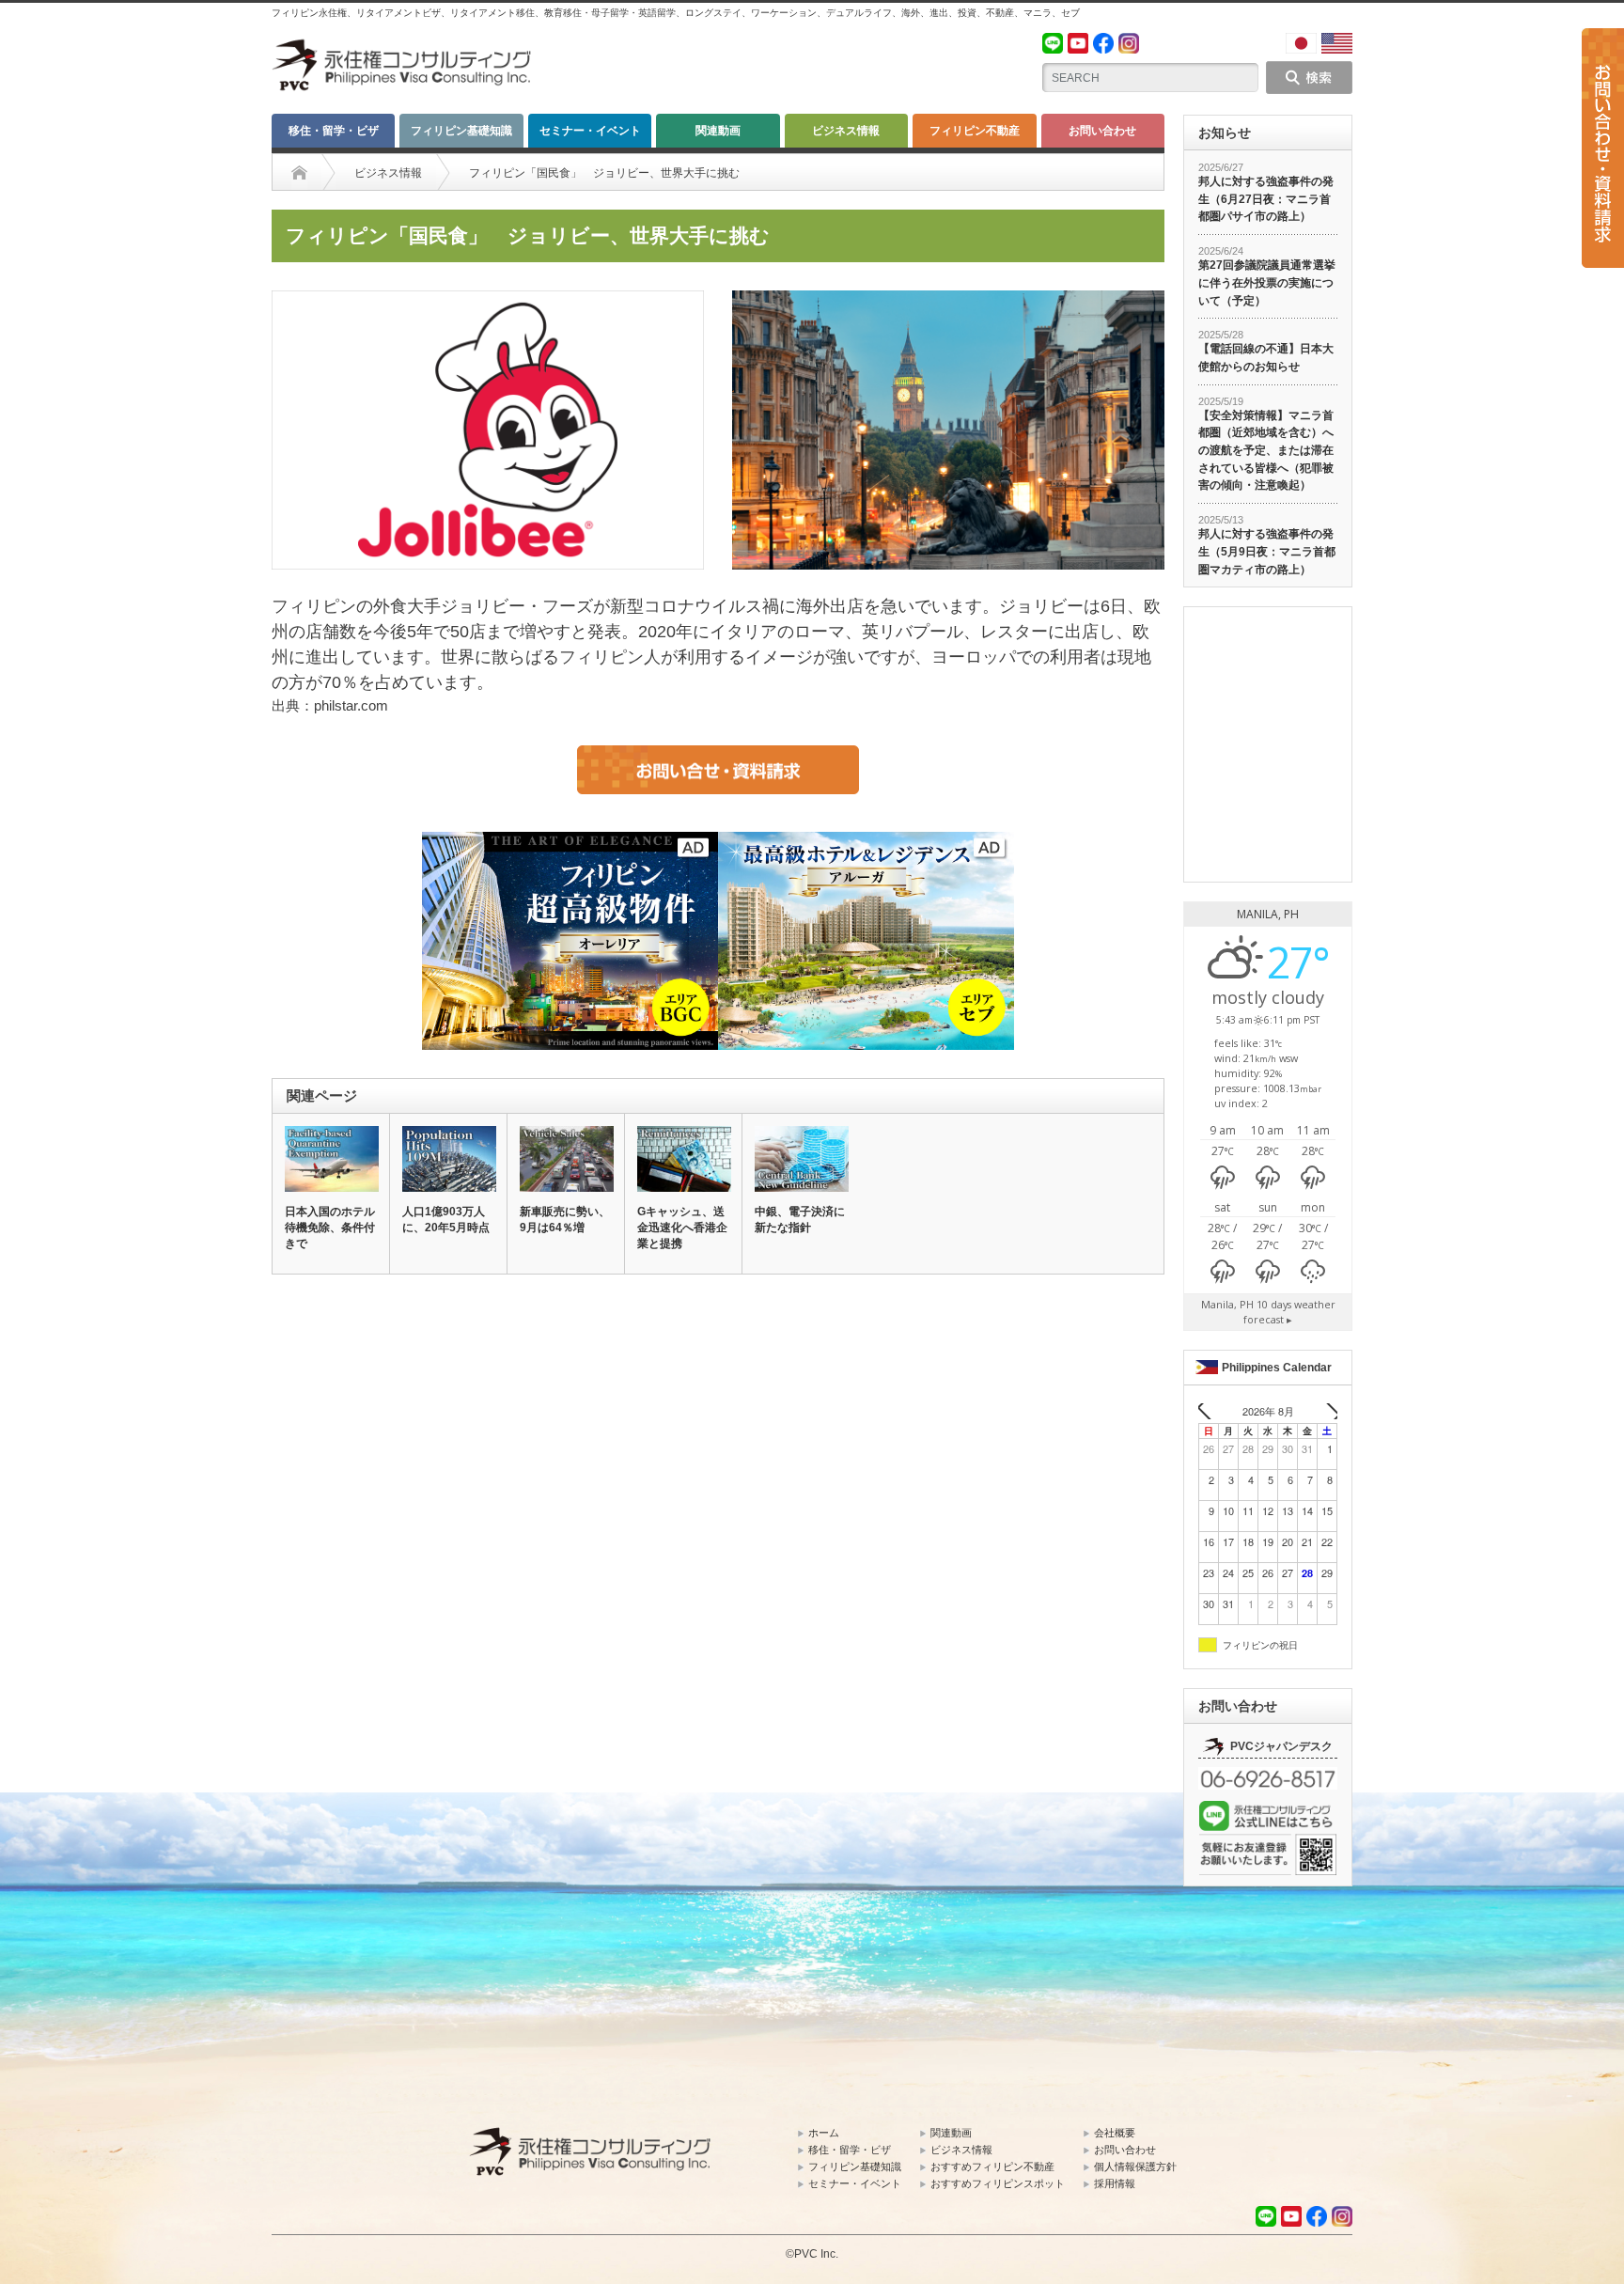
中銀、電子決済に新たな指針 (800, 1220)
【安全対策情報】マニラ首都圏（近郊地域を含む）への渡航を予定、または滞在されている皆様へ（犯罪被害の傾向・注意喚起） (1266, 451)
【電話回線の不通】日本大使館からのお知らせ (1266, 358)
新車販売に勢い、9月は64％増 (565, 1220)
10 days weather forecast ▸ (1268, 1312)
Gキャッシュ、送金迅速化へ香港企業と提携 (682, 1228)
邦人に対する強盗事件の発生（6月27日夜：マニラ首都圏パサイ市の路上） (1266, 199)
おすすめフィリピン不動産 (992, 2167)
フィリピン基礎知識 (461, 131)
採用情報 (1115, 2183)
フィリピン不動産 (975, 131)
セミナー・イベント (590, 131)
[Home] (299, 173)
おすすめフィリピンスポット (998, 2183)
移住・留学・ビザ (334, 131)
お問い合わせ (1102, 131)
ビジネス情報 (846, 131)
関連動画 (718, 131)
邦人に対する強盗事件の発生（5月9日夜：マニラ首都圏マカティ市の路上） (1267, 551)
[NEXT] (1326, 1411)
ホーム (824, 2133)
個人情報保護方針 (1135, 2167)
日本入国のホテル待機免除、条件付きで (330, 1228)
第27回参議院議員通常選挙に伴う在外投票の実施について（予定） (1267, 282)
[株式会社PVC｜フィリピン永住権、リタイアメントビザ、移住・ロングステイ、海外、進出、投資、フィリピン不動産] (403, 47)
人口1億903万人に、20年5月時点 (446, 1220)
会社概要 (1115, 2133)
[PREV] (1210, 1411)
